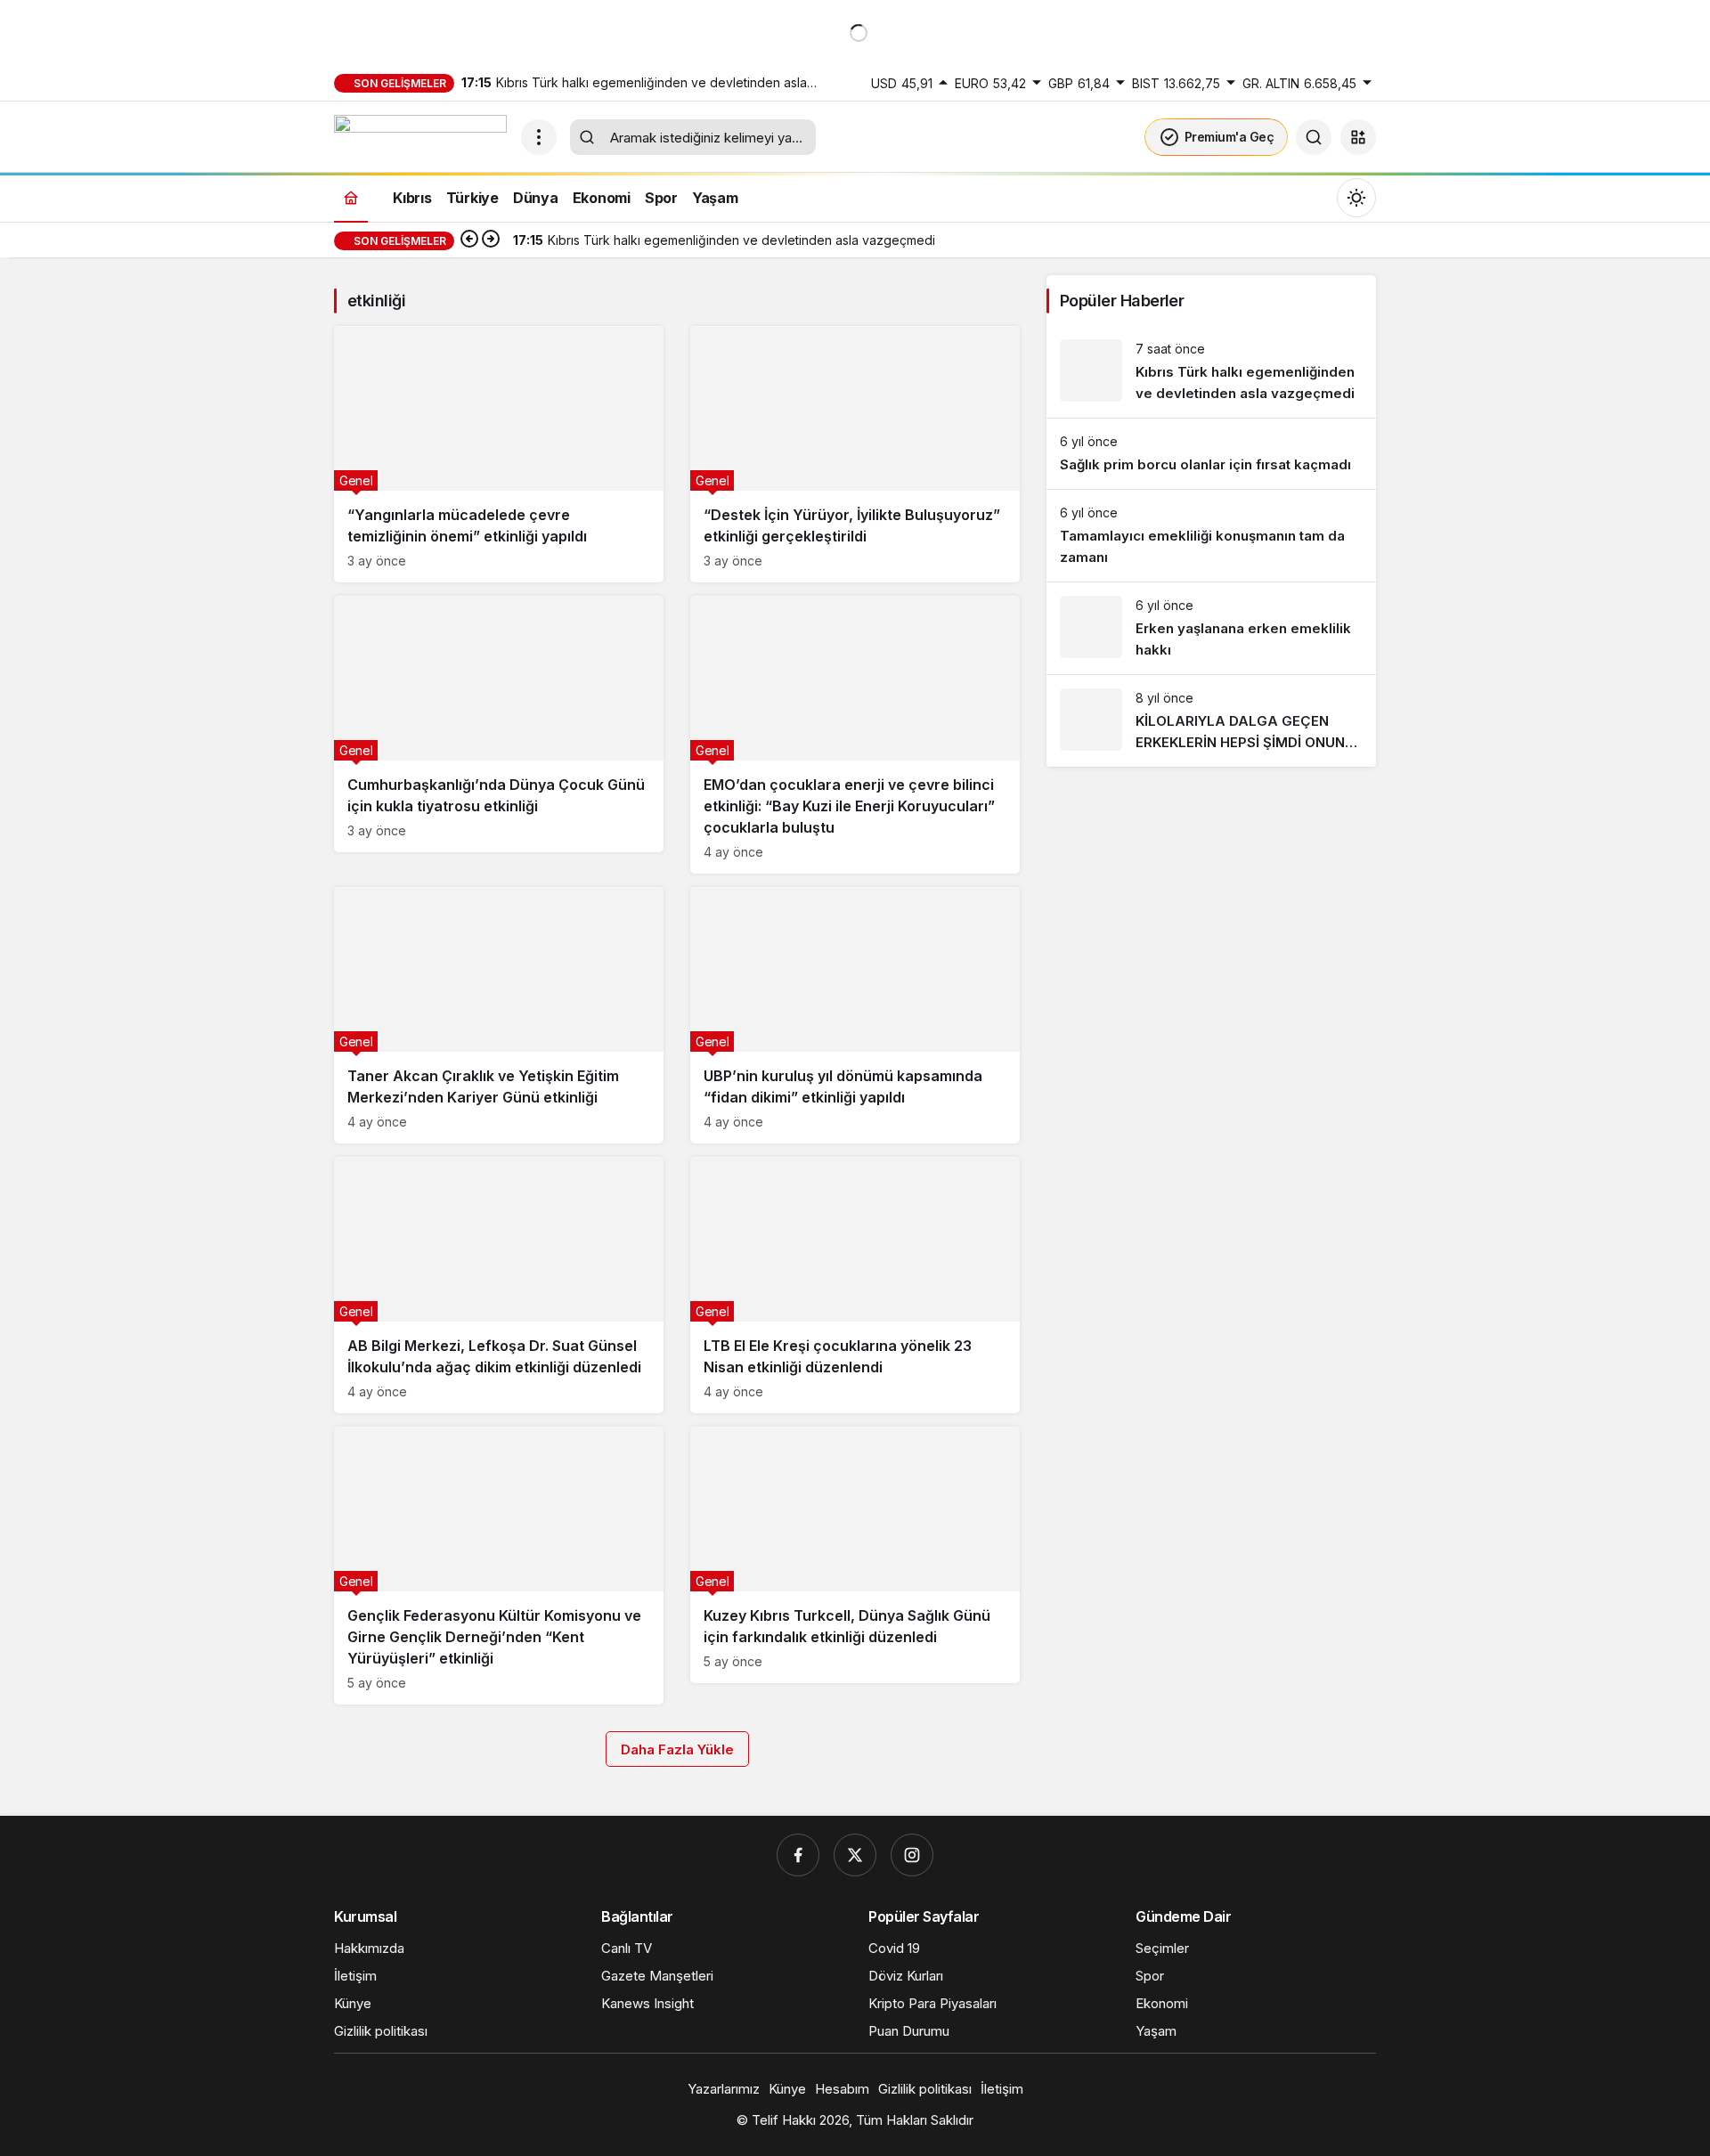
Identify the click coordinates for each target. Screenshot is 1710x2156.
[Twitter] (855, 1855)
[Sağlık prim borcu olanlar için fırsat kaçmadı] (1211, 454)
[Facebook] (798, 1855)
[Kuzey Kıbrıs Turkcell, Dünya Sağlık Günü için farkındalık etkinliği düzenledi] (855, 1555)
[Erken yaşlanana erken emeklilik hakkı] (1211, 628)
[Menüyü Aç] (539, 137)
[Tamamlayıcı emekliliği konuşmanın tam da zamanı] (1211, 536)
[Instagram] (912, 1855)
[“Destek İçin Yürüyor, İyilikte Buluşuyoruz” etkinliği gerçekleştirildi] (855, 454)
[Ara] (1314, 137)
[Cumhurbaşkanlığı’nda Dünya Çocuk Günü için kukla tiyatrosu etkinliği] (499, 724)
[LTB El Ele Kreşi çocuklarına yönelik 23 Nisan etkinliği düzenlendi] (855, 1285)
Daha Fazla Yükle (677, 1749)
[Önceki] (469, 240)
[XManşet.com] (420, 135)
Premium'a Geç (1230, 137)
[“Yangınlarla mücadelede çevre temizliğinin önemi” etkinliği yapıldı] (499, 454)
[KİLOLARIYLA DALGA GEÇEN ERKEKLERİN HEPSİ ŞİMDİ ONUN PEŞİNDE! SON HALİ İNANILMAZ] (1211, 721)
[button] (1358, 137)
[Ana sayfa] (351, 197)
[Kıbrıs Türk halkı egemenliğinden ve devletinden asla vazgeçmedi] (1211, 372)
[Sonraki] (491, 240)
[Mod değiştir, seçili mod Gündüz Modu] (1356, 198)
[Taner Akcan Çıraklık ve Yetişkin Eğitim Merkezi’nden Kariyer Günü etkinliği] (499, 1015)
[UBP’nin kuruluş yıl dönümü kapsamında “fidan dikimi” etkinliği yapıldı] (855, 1015)
